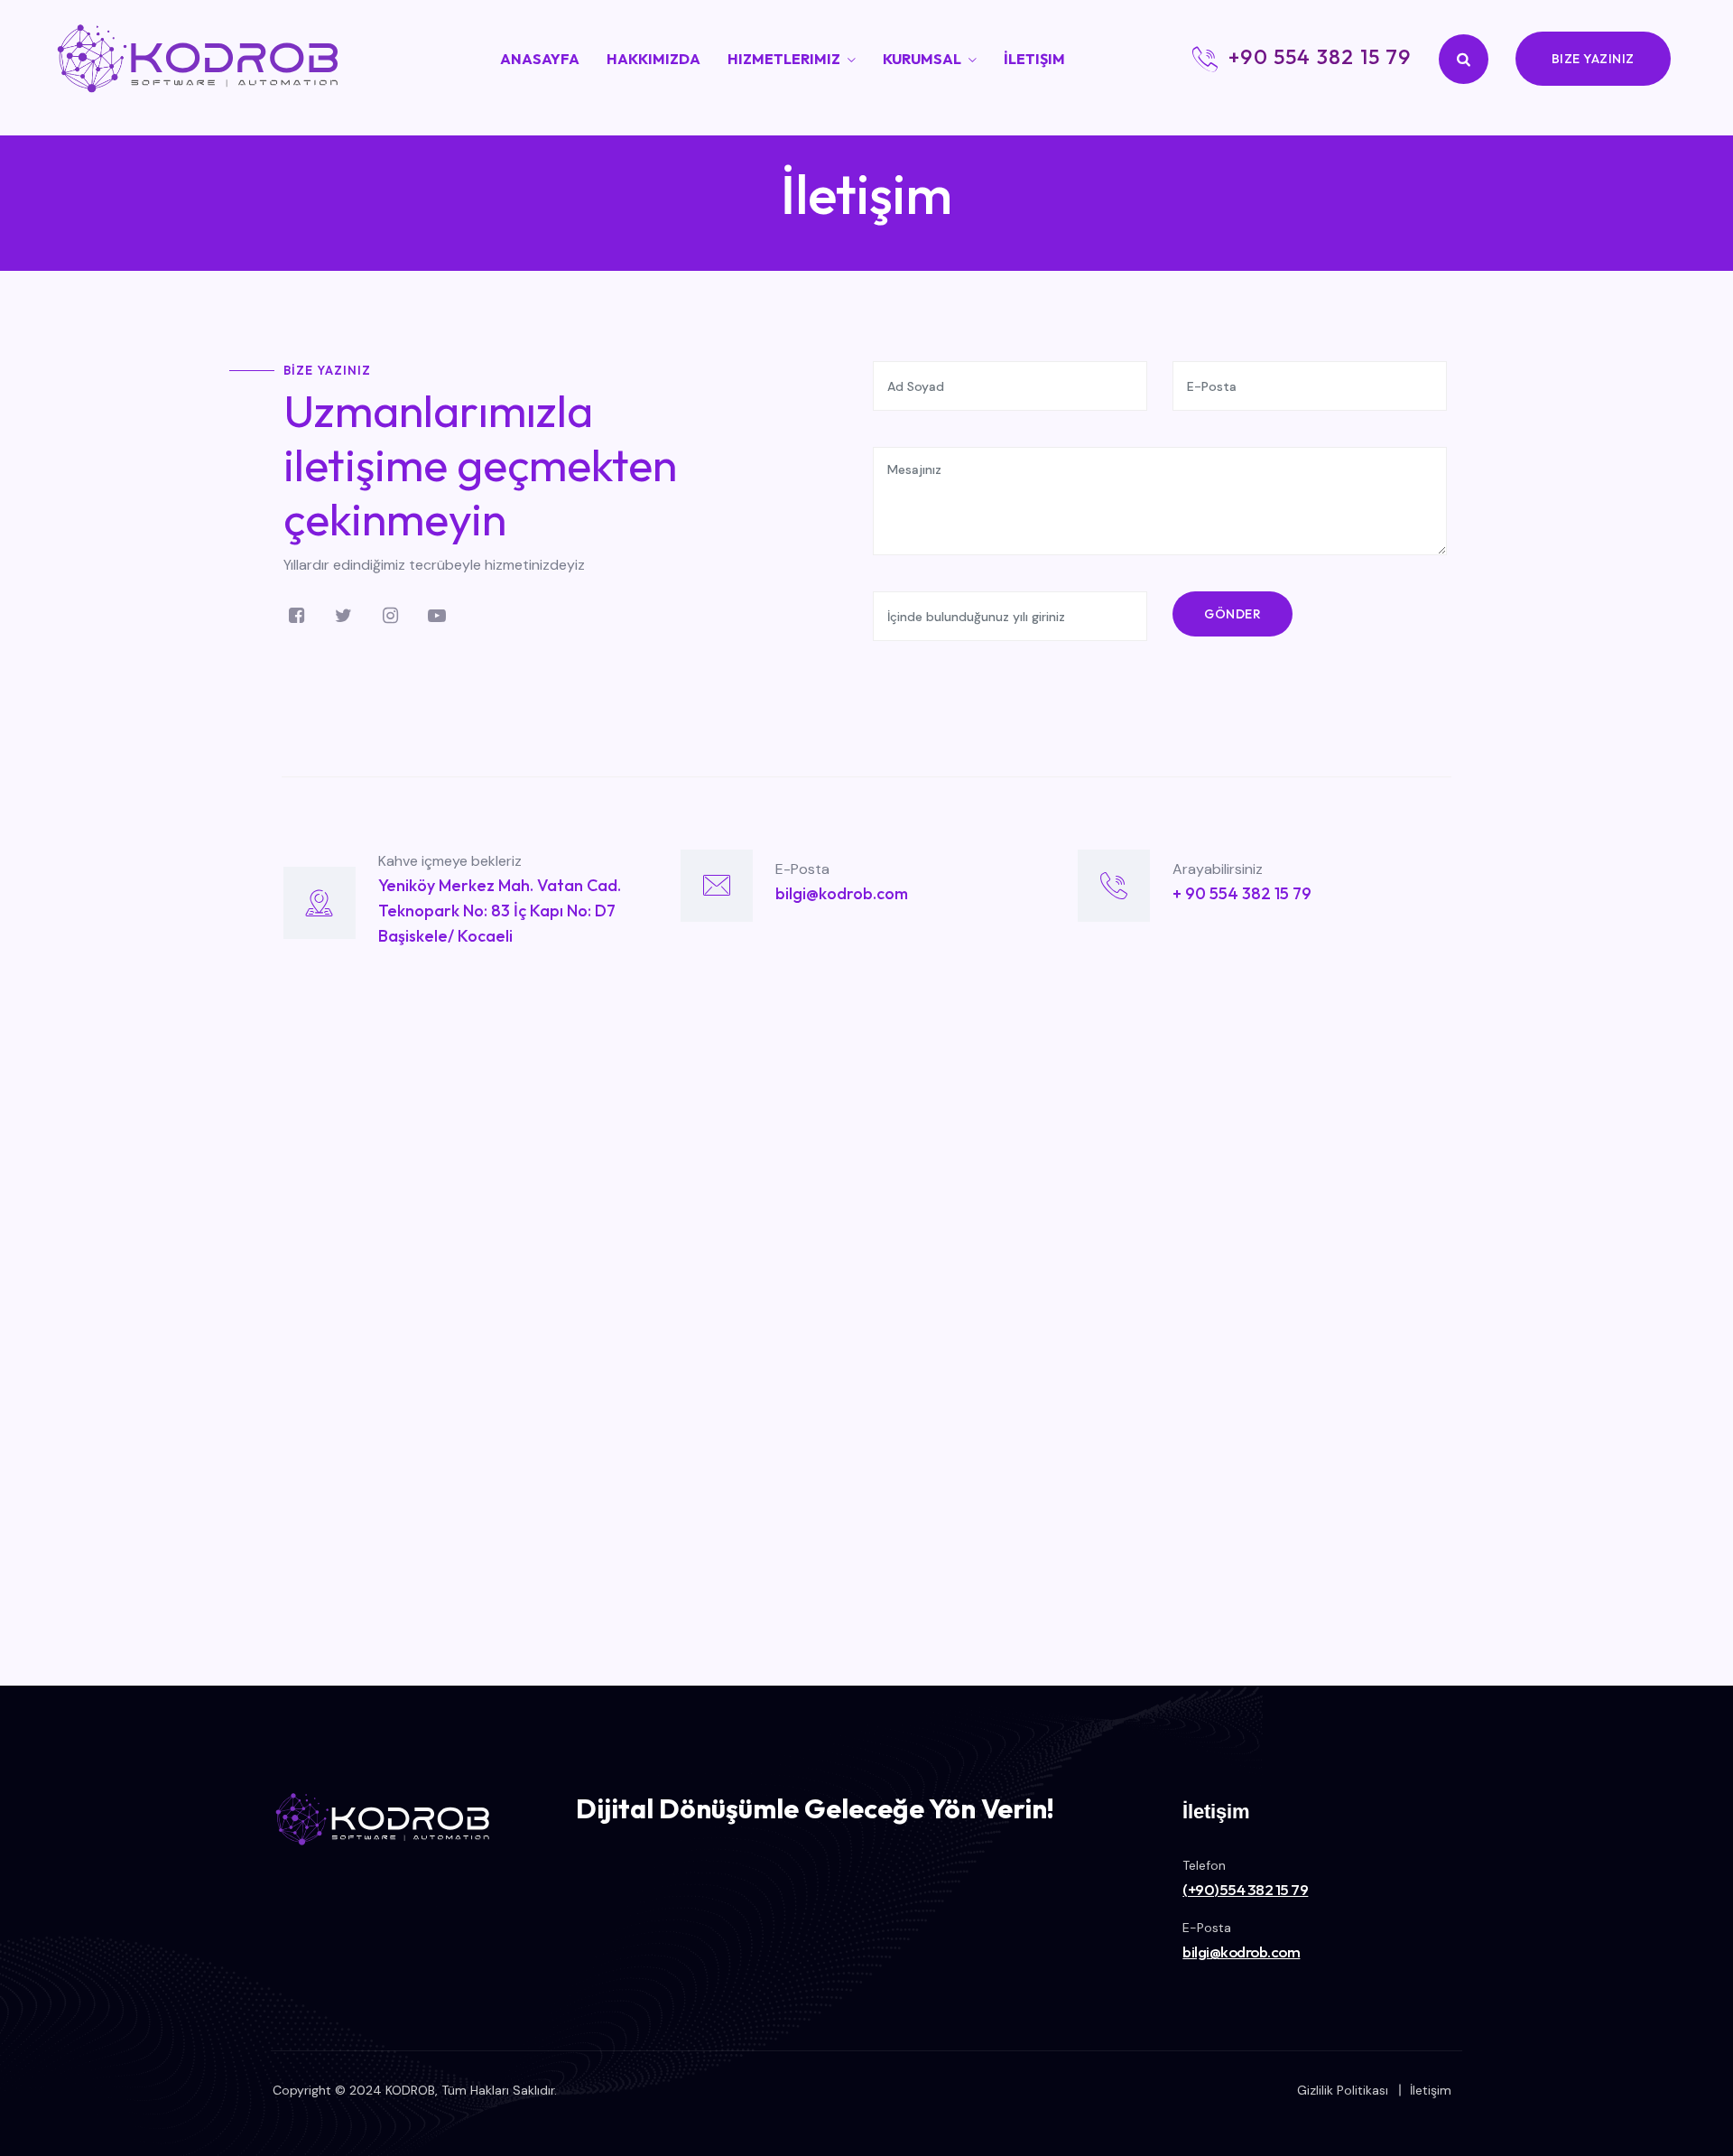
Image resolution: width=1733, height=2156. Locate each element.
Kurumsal (922, 59)
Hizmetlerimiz (784, 59)
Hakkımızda (653, 59)
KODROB (410, 2090)
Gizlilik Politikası (1343, 2090)
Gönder (1233, 614)
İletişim (1034, 59)
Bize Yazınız (1593, 59)
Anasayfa (540, 59)
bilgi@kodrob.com (1241, 1952)
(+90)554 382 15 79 (1245, 1889)
